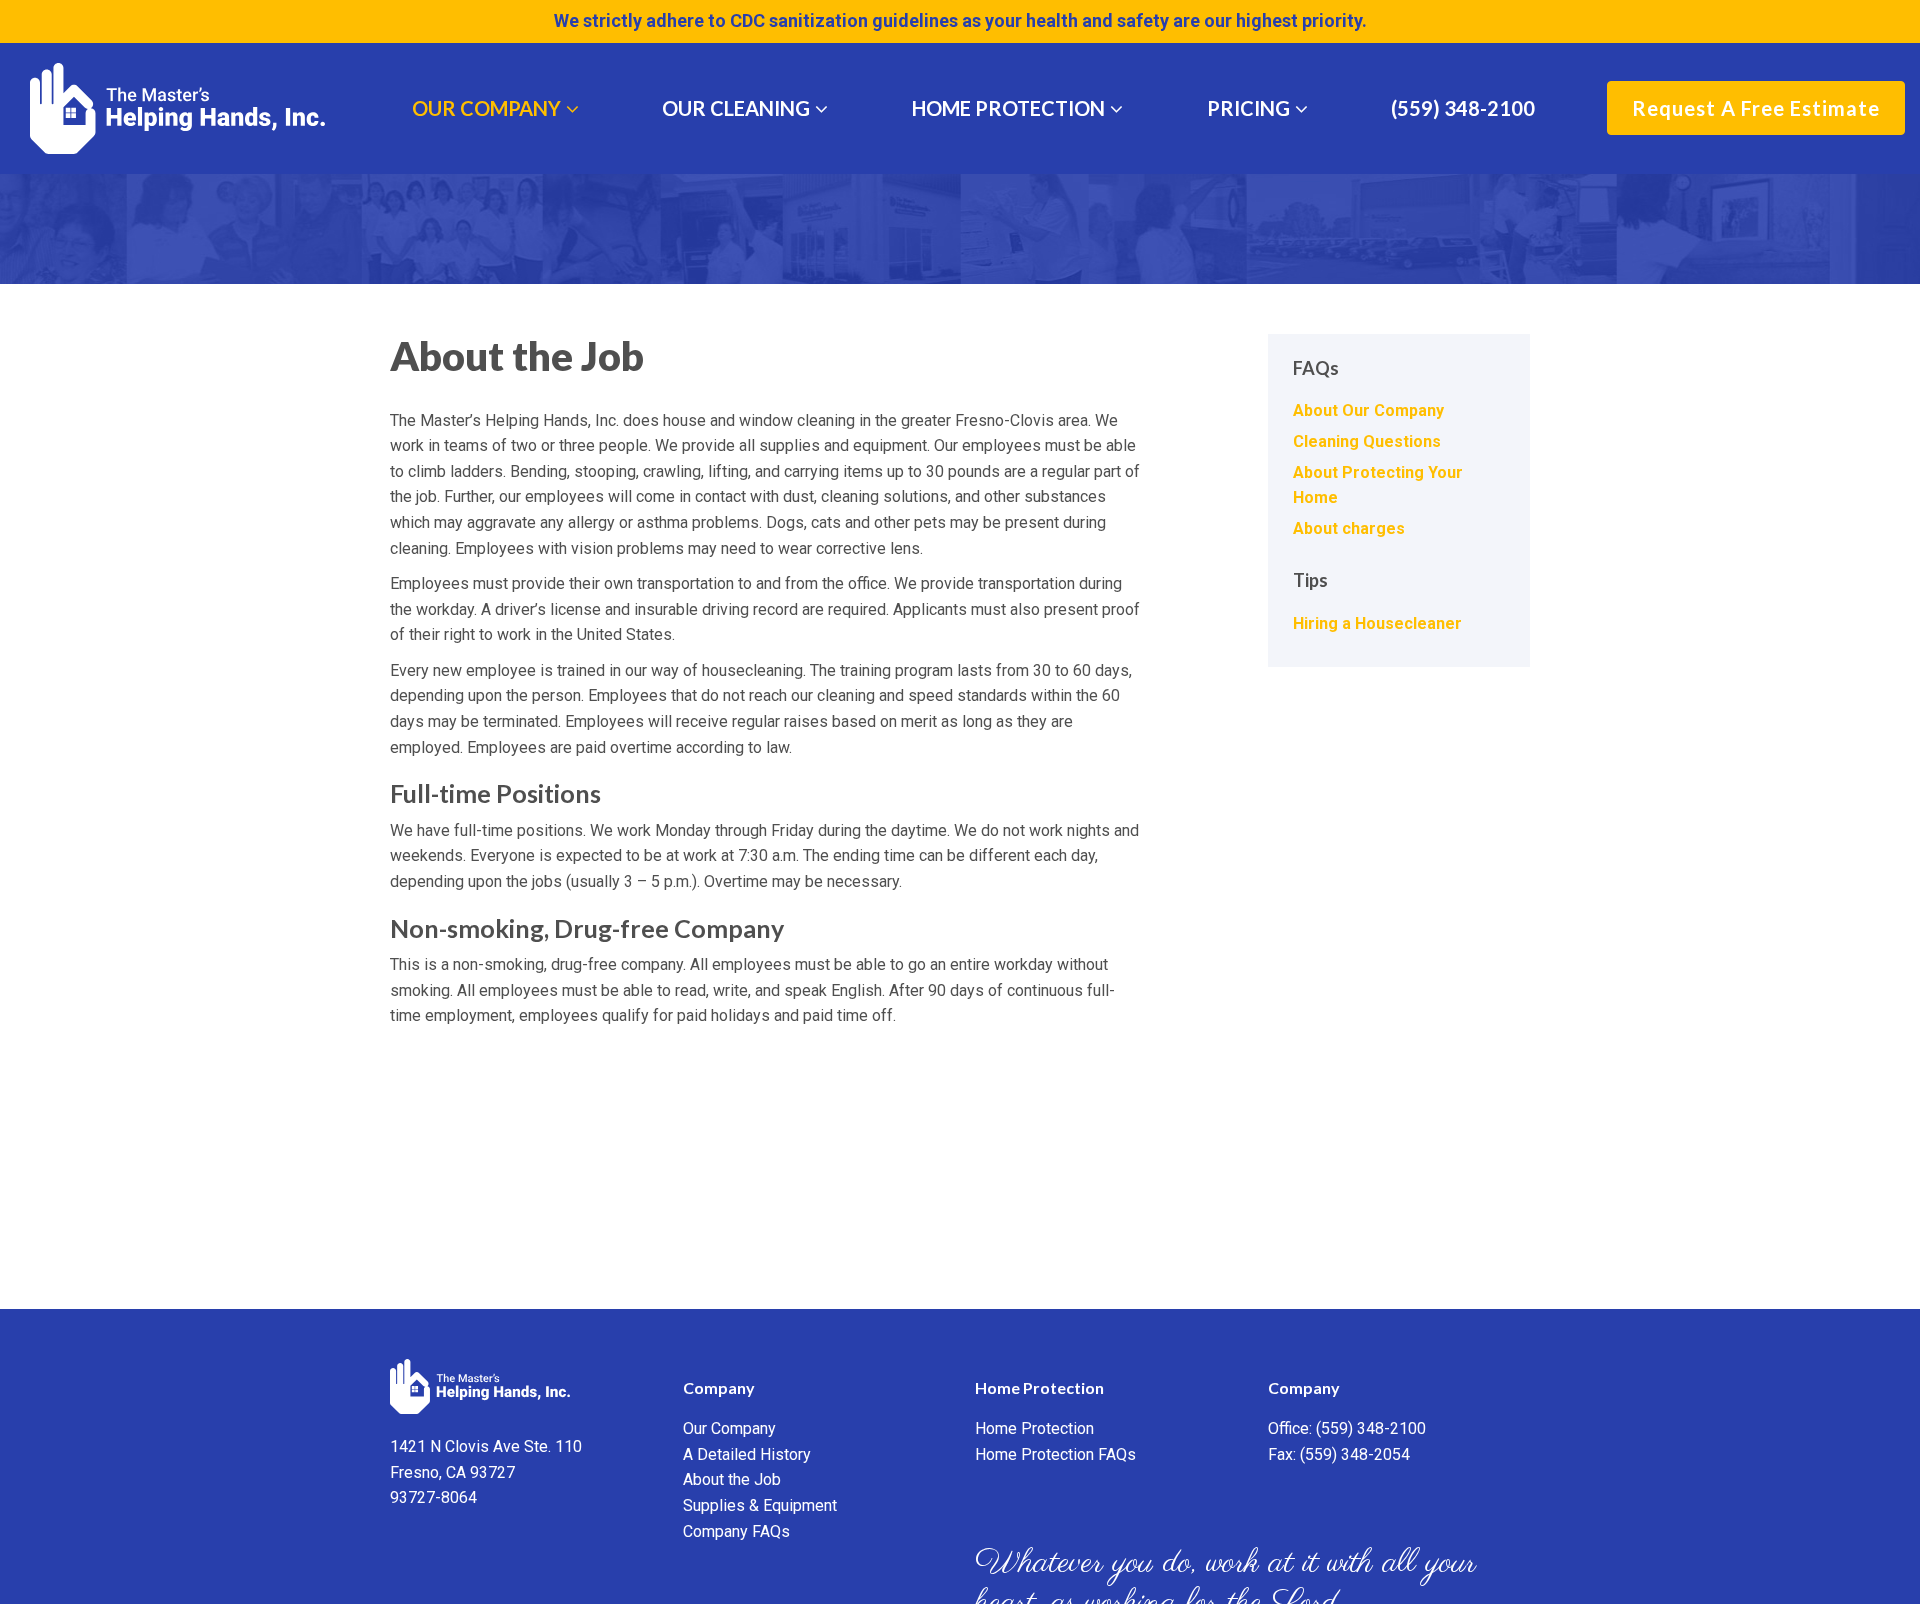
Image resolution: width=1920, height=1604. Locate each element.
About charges (1349, 528)
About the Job (732, 1479)
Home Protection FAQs (1055, 1454)
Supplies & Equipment (760, 1505)
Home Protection (1008, 108)
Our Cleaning (736, 108)
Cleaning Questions (1367, 441)
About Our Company (1368, 410)
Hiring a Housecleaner (1377, 623)
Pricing (1248, 108)
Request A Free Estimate (1756, 108)
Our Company (486, 108)
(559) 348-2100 (1463, 108)
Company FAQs (736, 1531)
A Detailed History (747, 1454)
